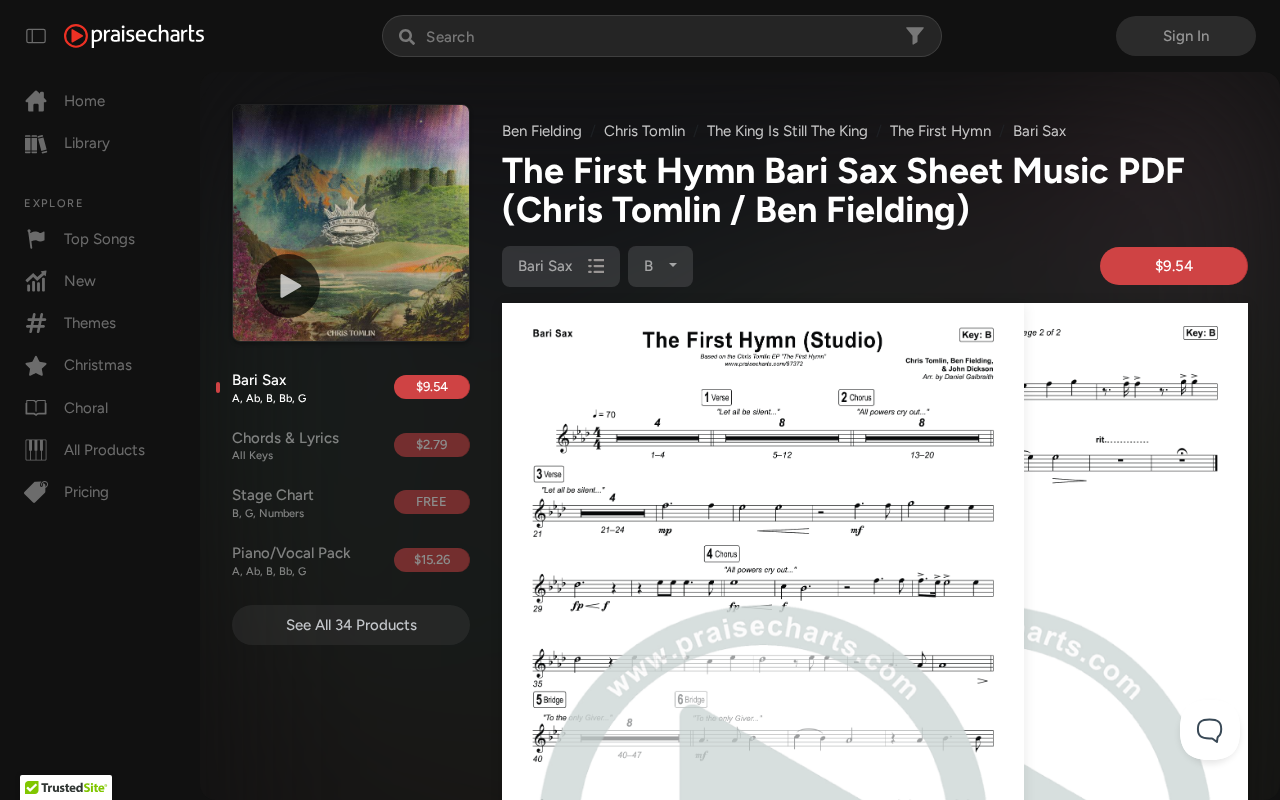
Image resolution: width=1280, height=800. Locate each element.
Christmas (98, 365)
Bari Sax (269, 388)
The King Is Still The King (787, 131)
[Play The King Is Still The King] (288, 286)
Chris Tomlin (644, 131)
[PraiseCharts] (134, 36)
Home (84, 101)
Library (87, 143)
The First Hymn (940, 131)
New (80, 281)
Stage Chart (273, 503)
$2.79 (431, 444)
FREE (431, 501)
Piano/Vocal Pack (291, 561)
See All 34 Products (351, 625)
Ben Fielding (542, 131)
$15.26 (432, 559)
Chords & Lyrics (285, 446)
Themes (90, 323)
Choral (86, 408)
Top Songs (99, 239)
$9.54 (432, 386)
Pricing (86, 492)
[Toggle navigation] (36, 36)
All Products (104, 450)
